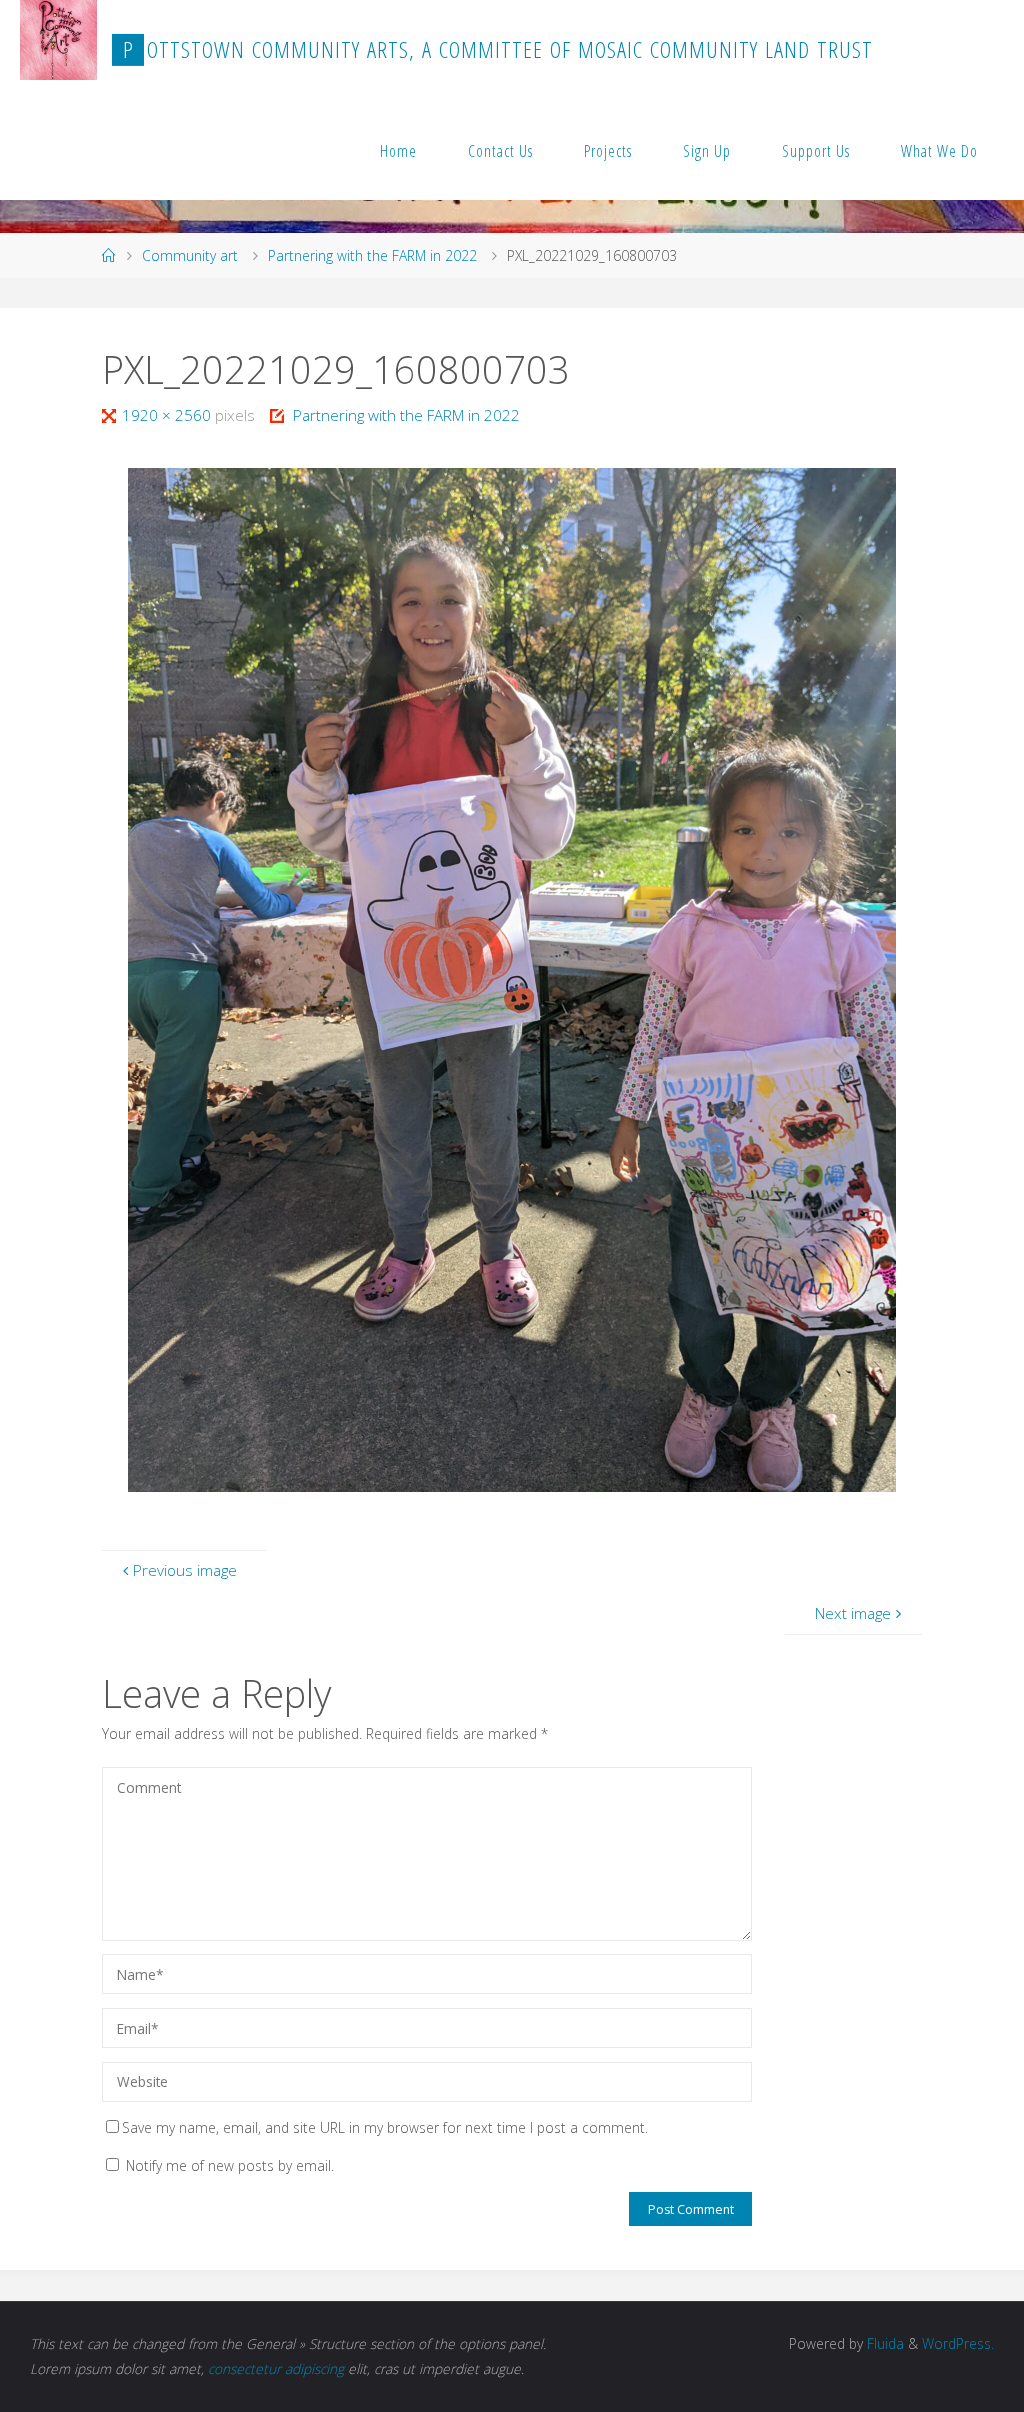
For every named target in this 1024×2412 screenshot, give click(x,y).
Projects (608, 151)
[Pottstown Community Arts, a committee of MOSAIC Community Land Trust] (58, 40)
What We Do (939, 151)
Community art (190, 255)
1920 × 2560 (168, 415)
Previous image (185, 1570)
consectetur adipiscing (276, 2368)
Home (398, 151)
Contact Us (500, 151)
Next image (853, 1613)
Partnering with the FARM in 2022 (372, 255)
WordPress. (958, 2343)
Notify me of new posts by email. (230, 2165)
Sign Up (707, 151)
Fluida (883, 2343)
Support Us (816, 151)
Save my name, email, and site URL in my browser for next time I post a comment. (385, 2127)
